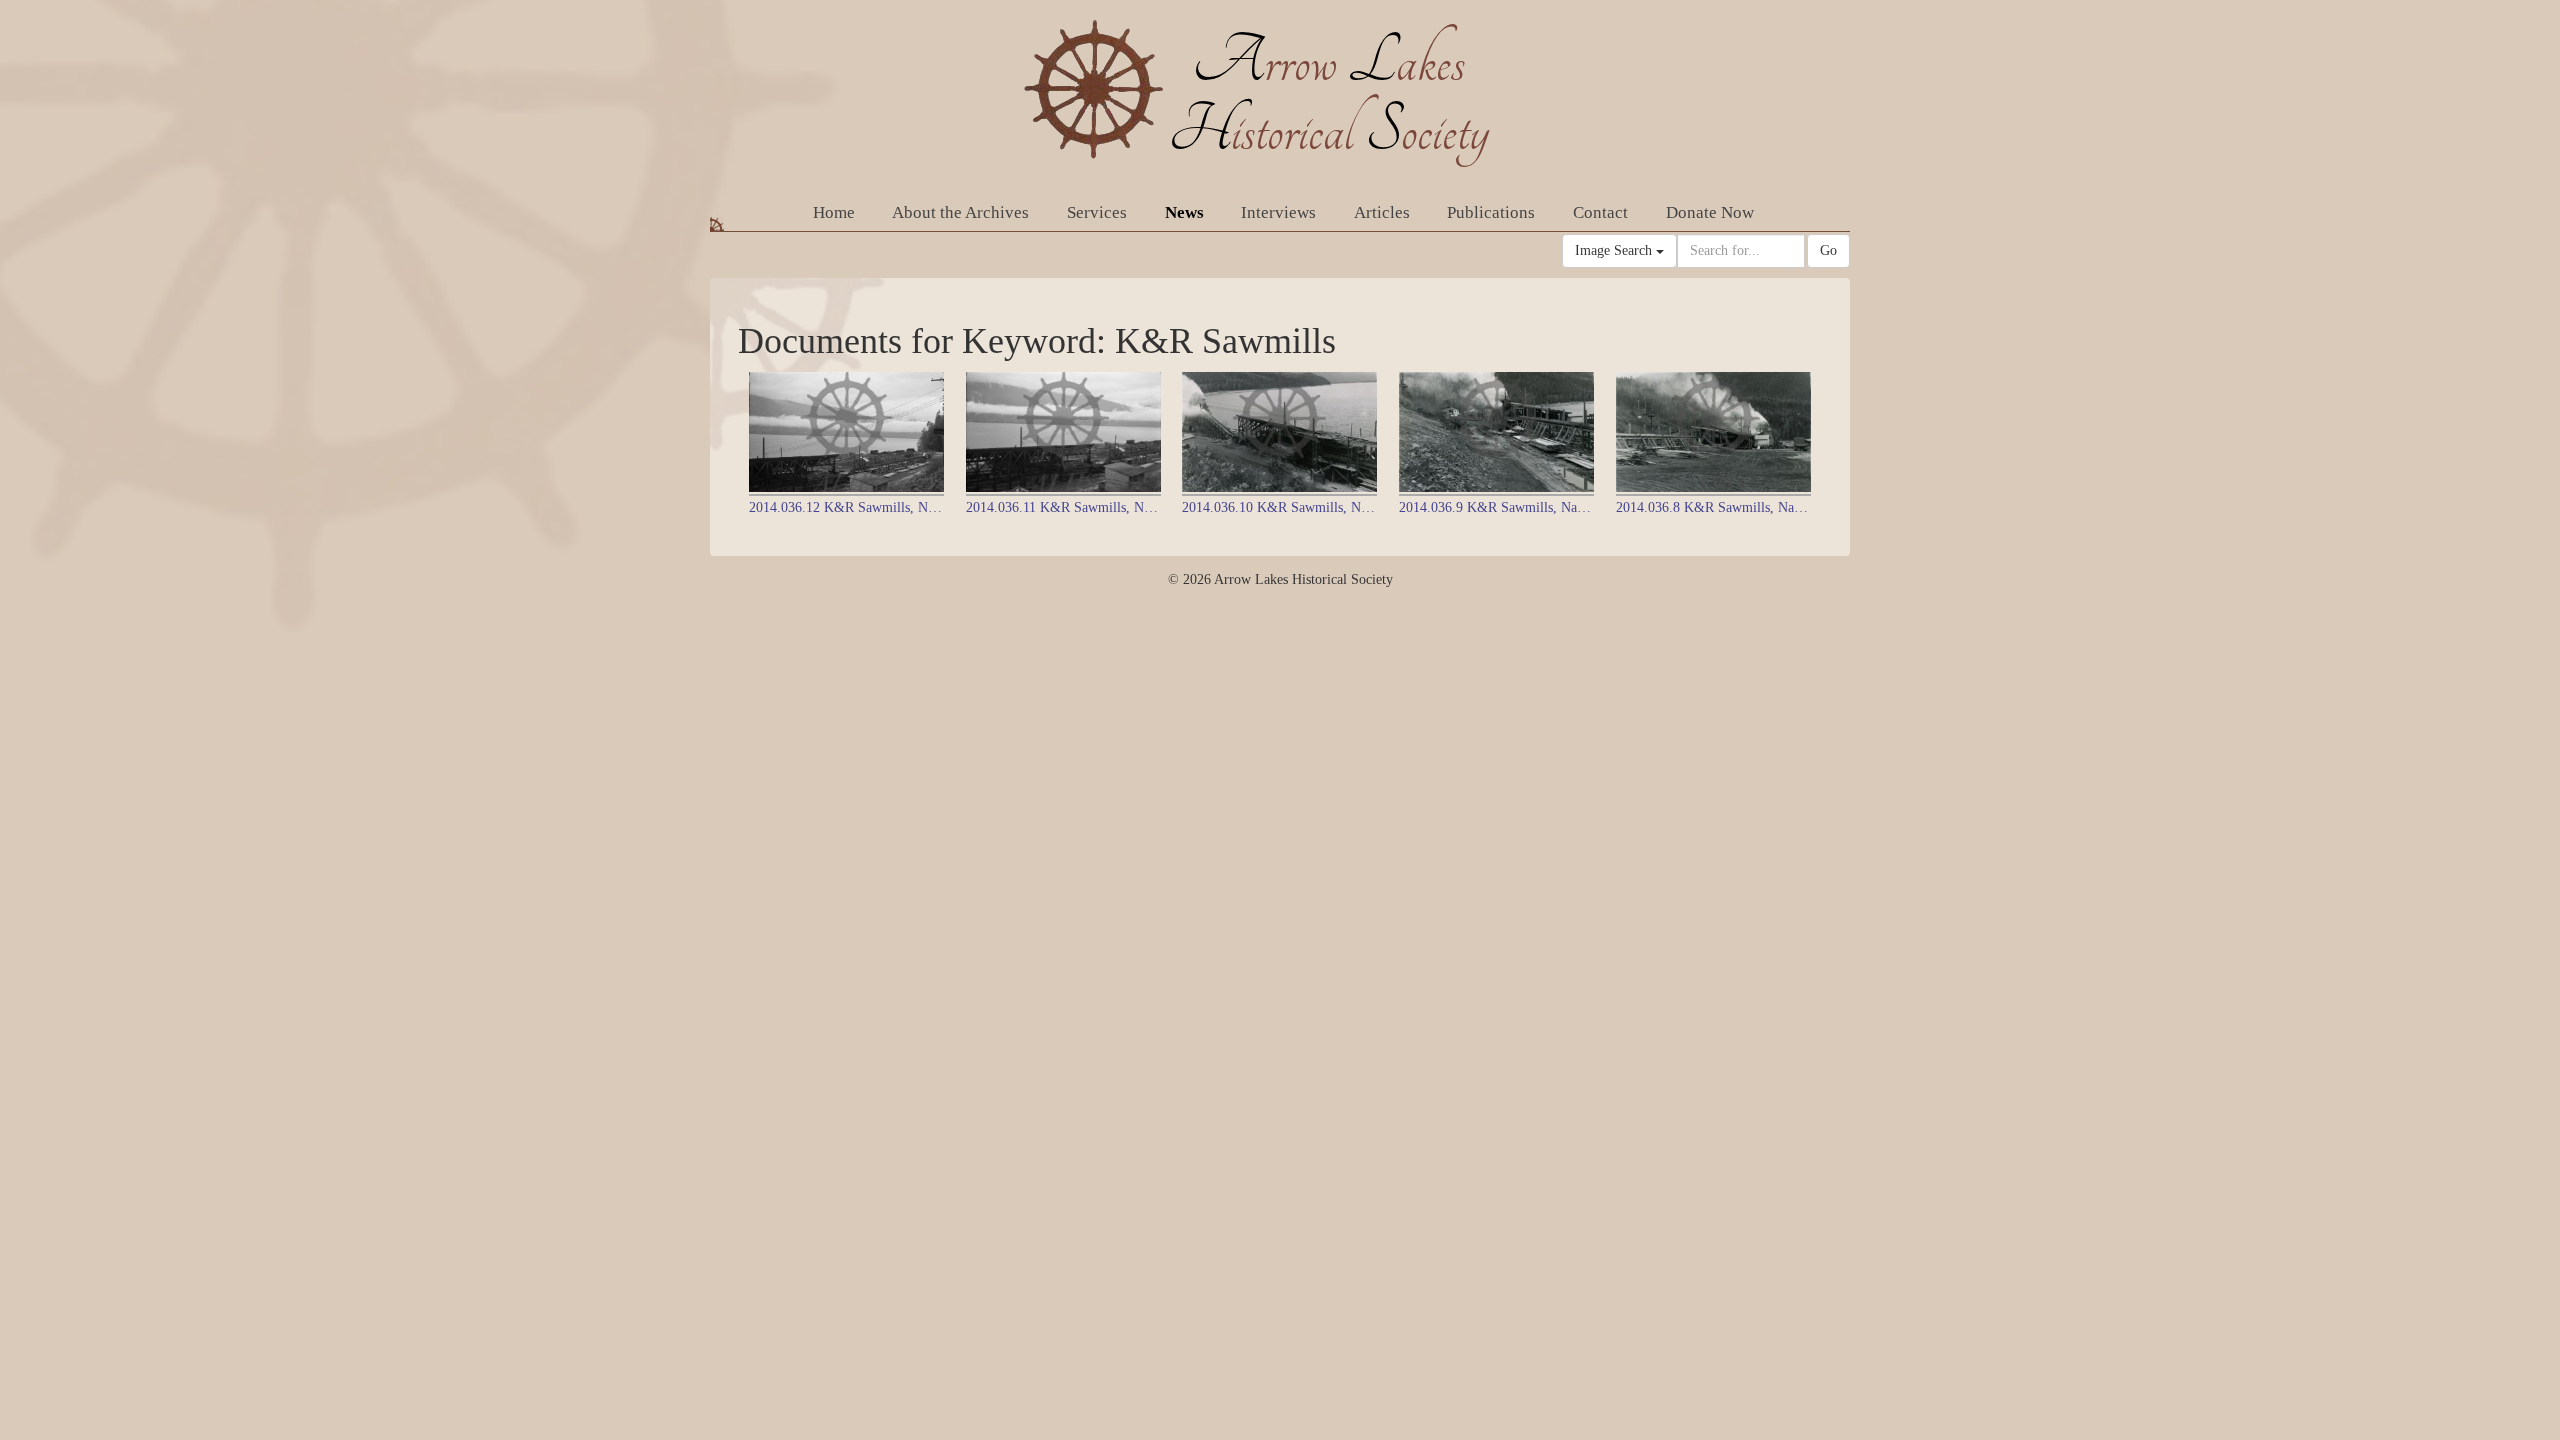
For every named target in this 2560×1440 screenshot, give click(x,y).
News (1184, 212)
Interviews (1278, 212)
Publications (1491, 212)
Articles (1382, 212)
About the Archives (960, 212)
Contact (1600, 212)
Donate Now (1710, 212)
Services (1097, 212)
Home (834, 212)
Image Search (1615, 250)
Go (1828, 250)
